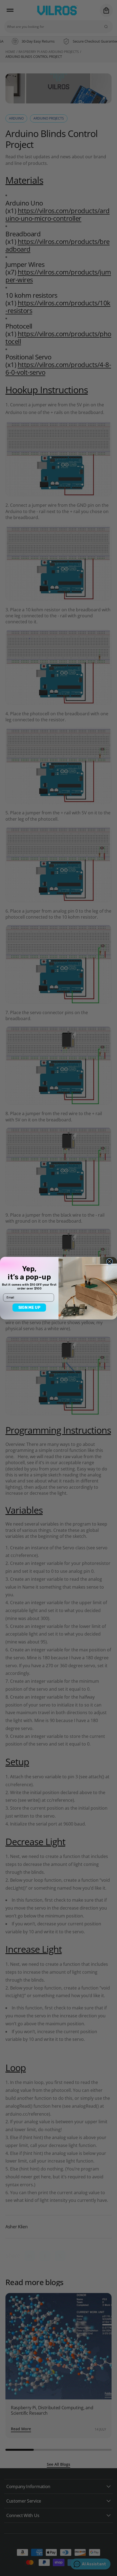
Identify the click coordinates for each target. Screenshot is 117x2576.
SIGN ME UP (29, 1307)
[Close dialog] (110, 1262)
